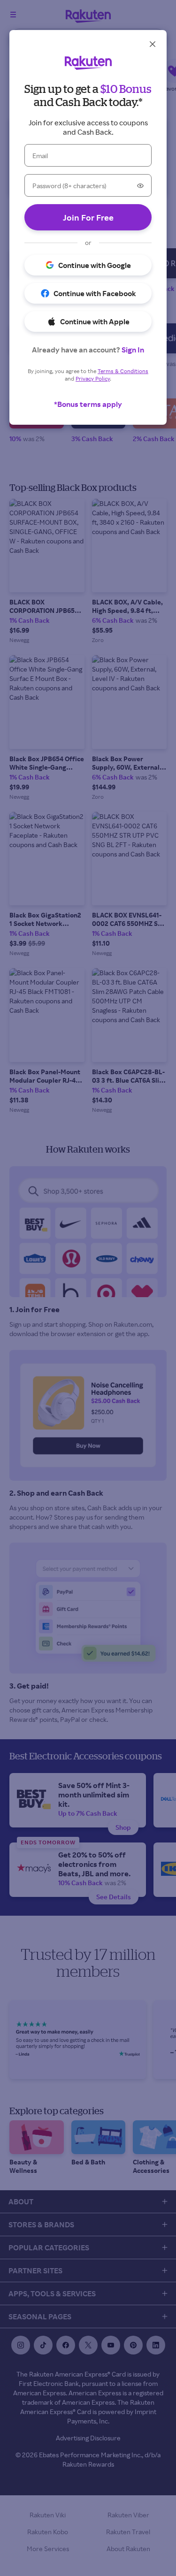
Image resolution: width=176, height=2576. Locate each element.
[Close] (153, 44)
